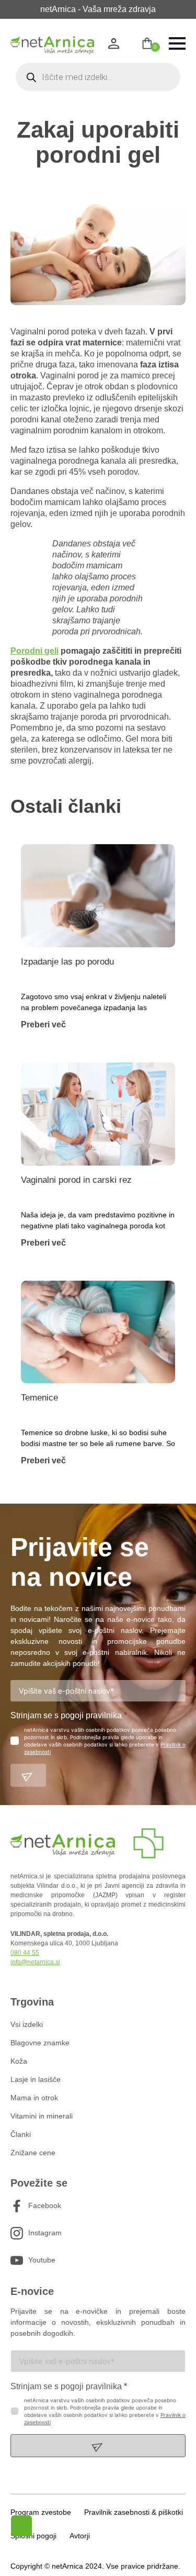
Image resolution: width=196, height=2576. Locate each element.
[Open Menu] (177, 43)
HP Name (11, 1512)
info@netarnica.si (35, 1962)
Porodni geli (34, 651)
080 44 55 (25, 1953)
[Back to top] (143, 2558)
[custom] (17, 2206)
